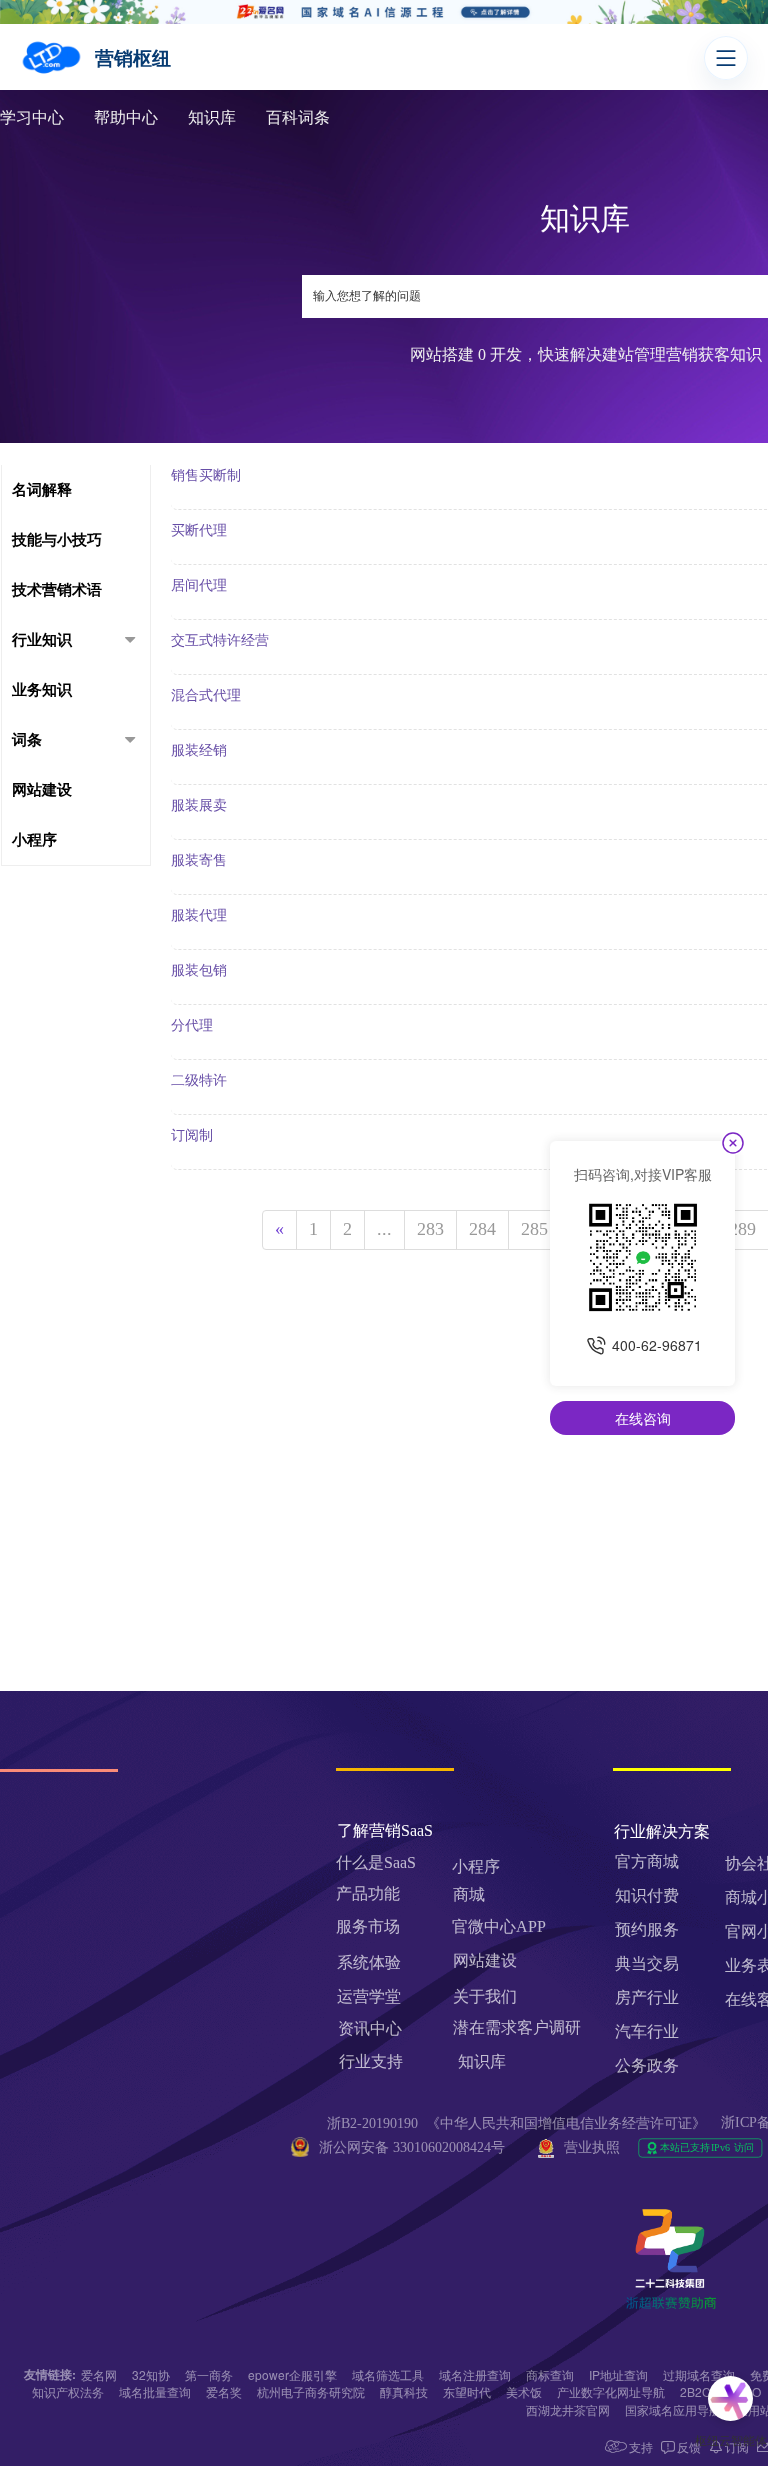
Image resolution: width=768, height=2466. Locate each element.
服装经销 (199, 750)
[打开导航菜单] (726, 58)
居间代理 (199, 585)
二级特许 (199, 1080)
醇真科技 (404, 2391)
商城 (469, 1894)
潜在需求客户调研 (519, 2027)
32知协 (151, 2374)
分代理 (192, 1025)
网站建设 (42, 790)
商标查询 (550, 2374)
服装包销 (199, 970)
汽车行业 (647, 2031)
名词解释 (42, 490)
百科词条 (298, 117)
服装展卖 (199, 805)
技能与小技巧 (57, 540)
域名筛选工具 (388, 2374)
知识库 (212, 117)
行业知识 (42, 640)
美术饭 (524, 2391)
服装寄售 (199, 860)
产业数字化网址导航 (611, 2391)
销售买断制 (206, 475)
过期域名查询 (699, 2374)
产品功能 (368, 1893)
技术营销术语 (57, 590)
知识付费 (647, 1895)
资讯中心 (370, 2028)
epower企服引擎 (292, 2374)
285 (534, 1229)
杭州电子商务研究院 (311, 2391)
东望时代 (467, 2391)
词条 (27, 740)
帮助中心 (126, 117)
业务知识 (42, 690)
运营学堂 (369, 1996)
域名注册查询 (475, 2374)
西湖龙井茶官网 (568, 2409)
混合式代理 (206, 695)
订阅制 (192, 1135)
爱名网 (99, 2374)
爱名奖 (224, 2391)
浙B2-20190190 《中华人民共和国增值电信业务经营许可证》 (516, 2123)
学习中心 (32, 117)
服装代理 (199, 915)
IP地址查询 (618, 2374)
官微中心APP (499, 1926)
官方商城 (647, 1861)
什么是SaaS (376, 1862)
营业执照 (592, 2147)
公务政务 (647, 2065)
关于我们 (485, 1996)
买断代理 (199, 530)
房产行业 (647, 1997)
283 (430, 1229)
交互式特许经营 (220, 640)
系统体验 (369, 1962)
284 (482, 1229)
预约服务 (647, 1929)
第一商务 (209, 2374)
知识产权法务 (68, 2391)
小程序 (34, 840)
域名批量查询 (155, 2391)
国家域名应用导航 (673, 2409)
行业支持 (371, 2061)
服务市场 (368, 1926)
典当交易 (647, 1963)
